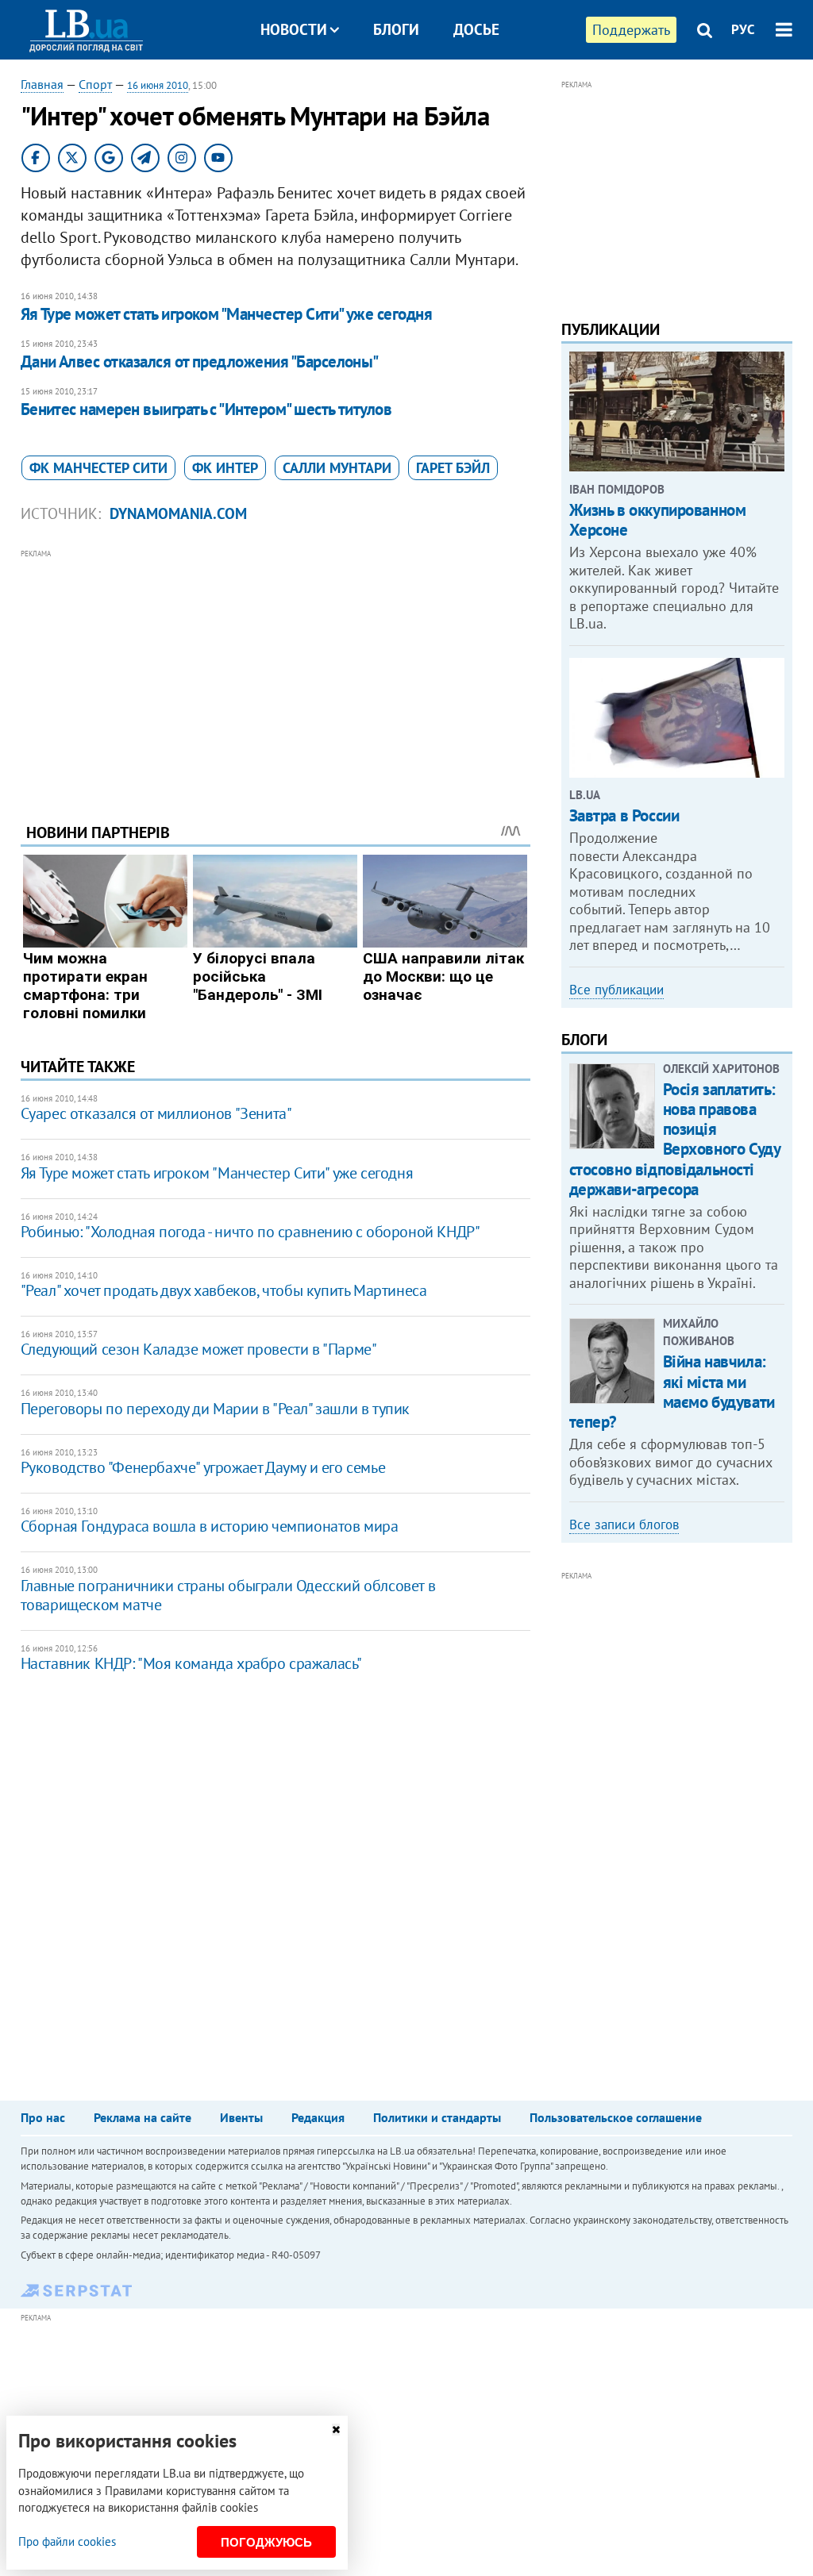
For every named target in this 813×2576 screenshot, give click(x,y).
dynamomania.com (178, 513)
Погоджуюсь (266, 2542)
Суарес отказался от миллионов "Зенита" (156, 1113)
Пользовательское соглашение (616, 2117)
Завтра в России (624, 815)
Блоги (396, 29)
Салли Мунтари (337, 468)
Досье (476, 29)
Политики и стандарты (437, 2117)
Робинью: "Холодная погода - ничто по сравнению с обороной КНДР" (250, 1232)
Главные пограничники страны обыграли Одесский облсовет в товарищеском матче (228, 1595)
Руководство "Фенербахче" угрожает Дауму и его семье (203, 1467)
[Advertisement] (275, 674)
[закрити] (336, 2430)
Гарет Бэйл (453, 468)
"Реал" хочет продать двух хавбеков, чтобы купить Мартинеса (224, 1290)
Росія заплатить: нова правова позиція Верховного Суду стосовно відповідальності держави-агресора (675, 1139)
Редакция (318, 2117)
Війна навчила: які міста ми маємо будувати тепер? (672, 1392)
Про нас (43, 2117)
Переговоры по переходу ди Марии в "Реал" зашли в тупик (215, 1409)
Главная (42, 84)
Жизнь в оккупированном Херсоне (658, 520)
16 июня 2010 (158, 85)
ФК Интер (225, 468)
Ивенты (241, 2117)
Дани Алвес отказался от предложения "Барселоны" (200, 361)
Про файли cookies (67, 2541)
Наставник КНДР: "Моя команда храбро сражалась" (191, 1663)
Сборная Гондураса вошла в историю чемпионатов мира (210, 1526)
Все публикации (616, 990)
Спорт (95, 84)
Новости (294, 29)
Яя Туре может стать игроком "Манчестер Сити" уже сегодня (227, 314)
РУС (743, 29)
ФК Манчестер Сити (98, 468)
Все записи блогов (624, 1524)
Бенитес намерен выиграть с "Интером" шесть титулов (206, 409)
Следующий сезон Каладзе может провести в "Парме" (199, 1349)
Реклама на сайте (143, 2117)
